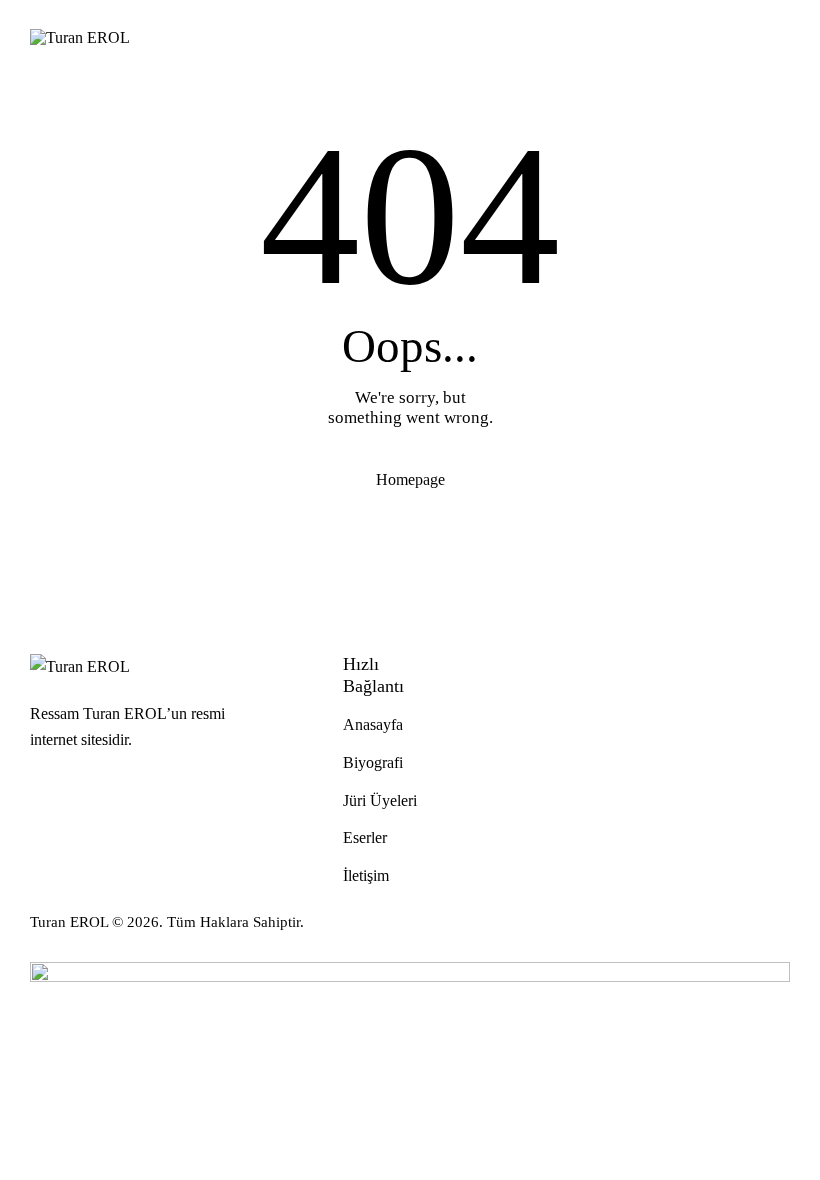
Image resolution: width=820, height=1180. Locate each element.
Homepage (410, 479)
